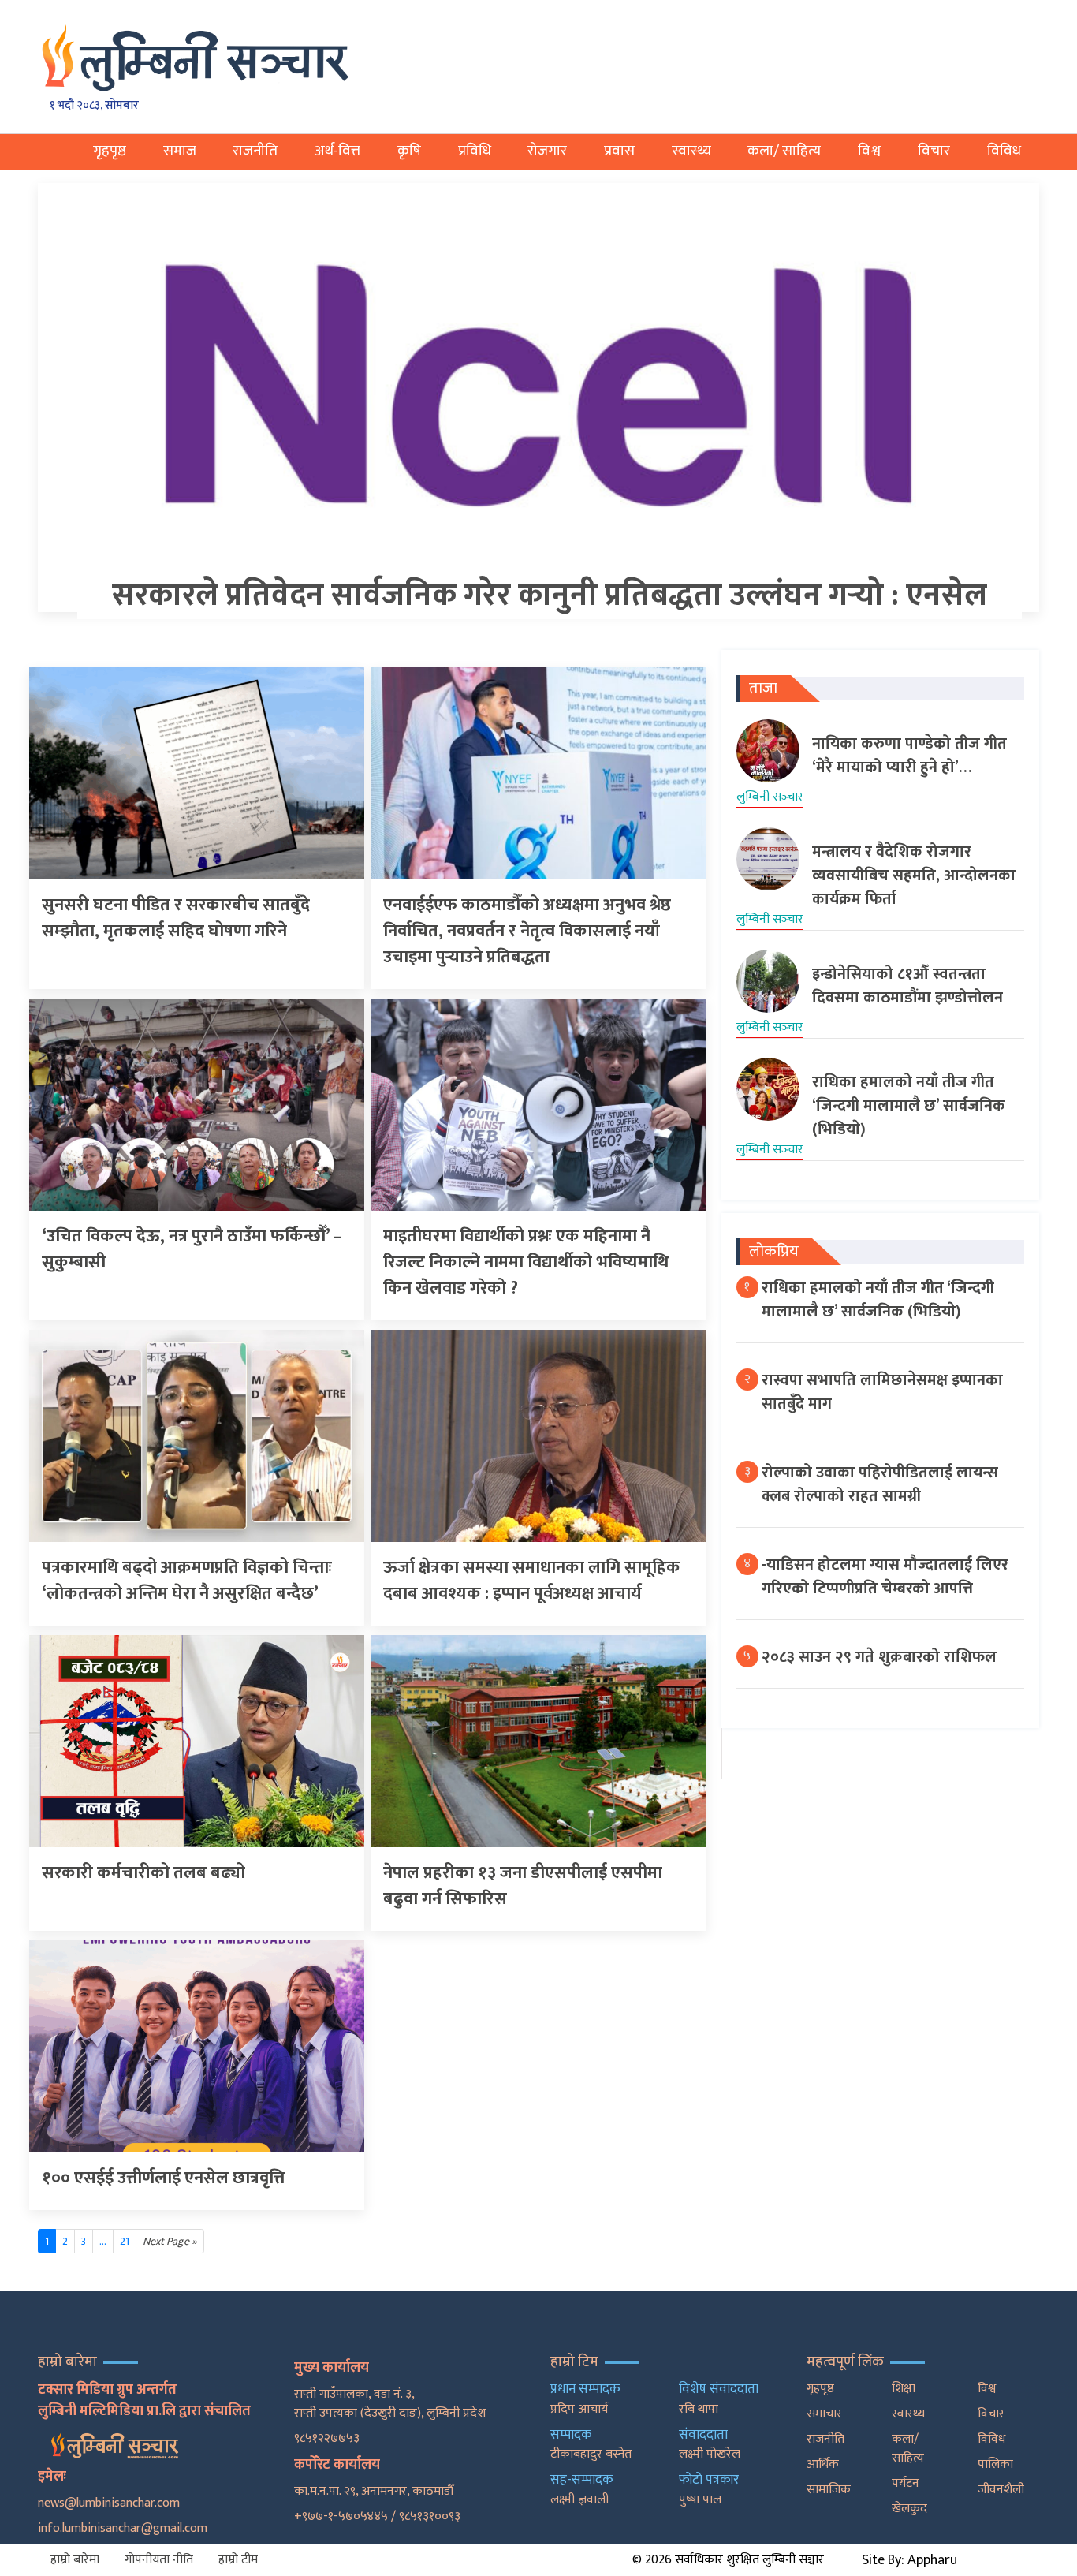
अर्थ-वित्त (337, 151)
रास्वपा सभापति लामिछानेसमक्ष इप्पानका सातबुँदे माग (882, 1392)
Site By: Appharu (909, 2560)
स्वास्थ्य (691, 151)
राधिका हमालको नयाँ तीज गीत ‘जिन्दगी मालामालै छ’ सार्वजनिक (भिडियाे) (878, 1300)
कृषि (409, 151)
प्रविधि (475, 151)
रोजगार (547, 151)
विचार (934, 151)
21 (125, 2241)
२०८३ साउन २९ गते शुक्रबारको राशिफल (879, 1657)
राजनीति (255, 151)
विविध (1004, 151)
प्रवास (619, 151)
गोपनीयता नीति (159, 2560)
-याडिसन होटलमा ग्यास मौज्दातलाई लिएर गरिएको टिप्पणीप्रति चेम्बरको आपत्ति (885, 1577)
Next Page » (170, 2241)
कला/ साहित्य (784, 151)
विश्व (869, 151)
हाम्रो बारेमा (75, 2560)
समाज (180, 151)
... (103, 2241)
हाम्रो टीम (238, 2560)
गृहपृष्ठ (110, 151)
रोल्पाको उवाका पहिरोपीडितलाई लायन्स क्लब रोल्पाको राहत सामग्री (880, 1484)
